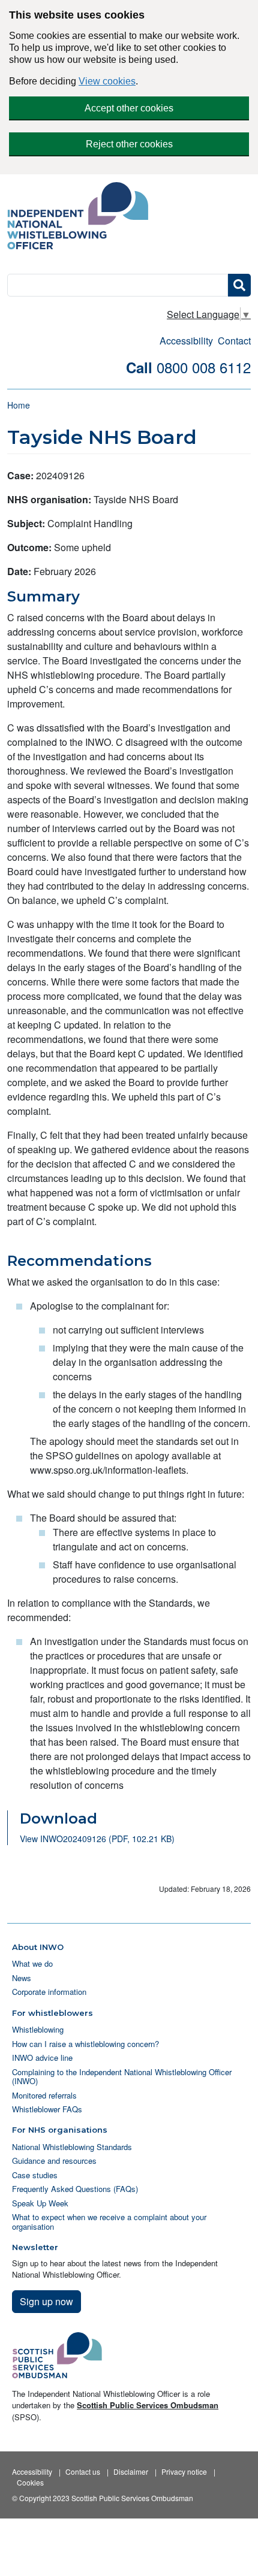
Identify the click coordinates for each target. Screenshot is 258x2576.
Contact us (83, 2471)
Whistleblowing (38, 2029)
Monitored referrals (44, 2095)
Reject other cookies (129, 144)
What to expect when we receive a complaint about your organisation (109, 2221)
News (22, 1978)
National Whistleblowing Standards (72, 2147)
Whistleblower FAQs (47, 2109)
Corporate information (49, 1992)
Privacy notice (184, 2471)
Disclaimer (131, 2471)
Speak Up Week (40, 2203)
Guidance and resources (54, 2161)
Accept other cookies (129, 108)
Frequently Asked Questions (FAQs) (75, 2189)
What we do (32, 1963)
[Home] (82, 217)
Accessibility (186, 341)
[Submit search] (239, 285)
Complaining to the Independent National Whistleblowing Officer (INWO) (122, 2076)
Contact (234, 341)
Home (19, 405)
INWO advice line (42, 2058)
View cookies (107, 81)
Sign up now (46, 2301)
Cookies (30, 2482)
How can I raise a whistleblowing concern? (85, 2044)
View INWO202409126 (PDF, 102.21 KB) (97, 1839)
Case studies (35, 2175)
